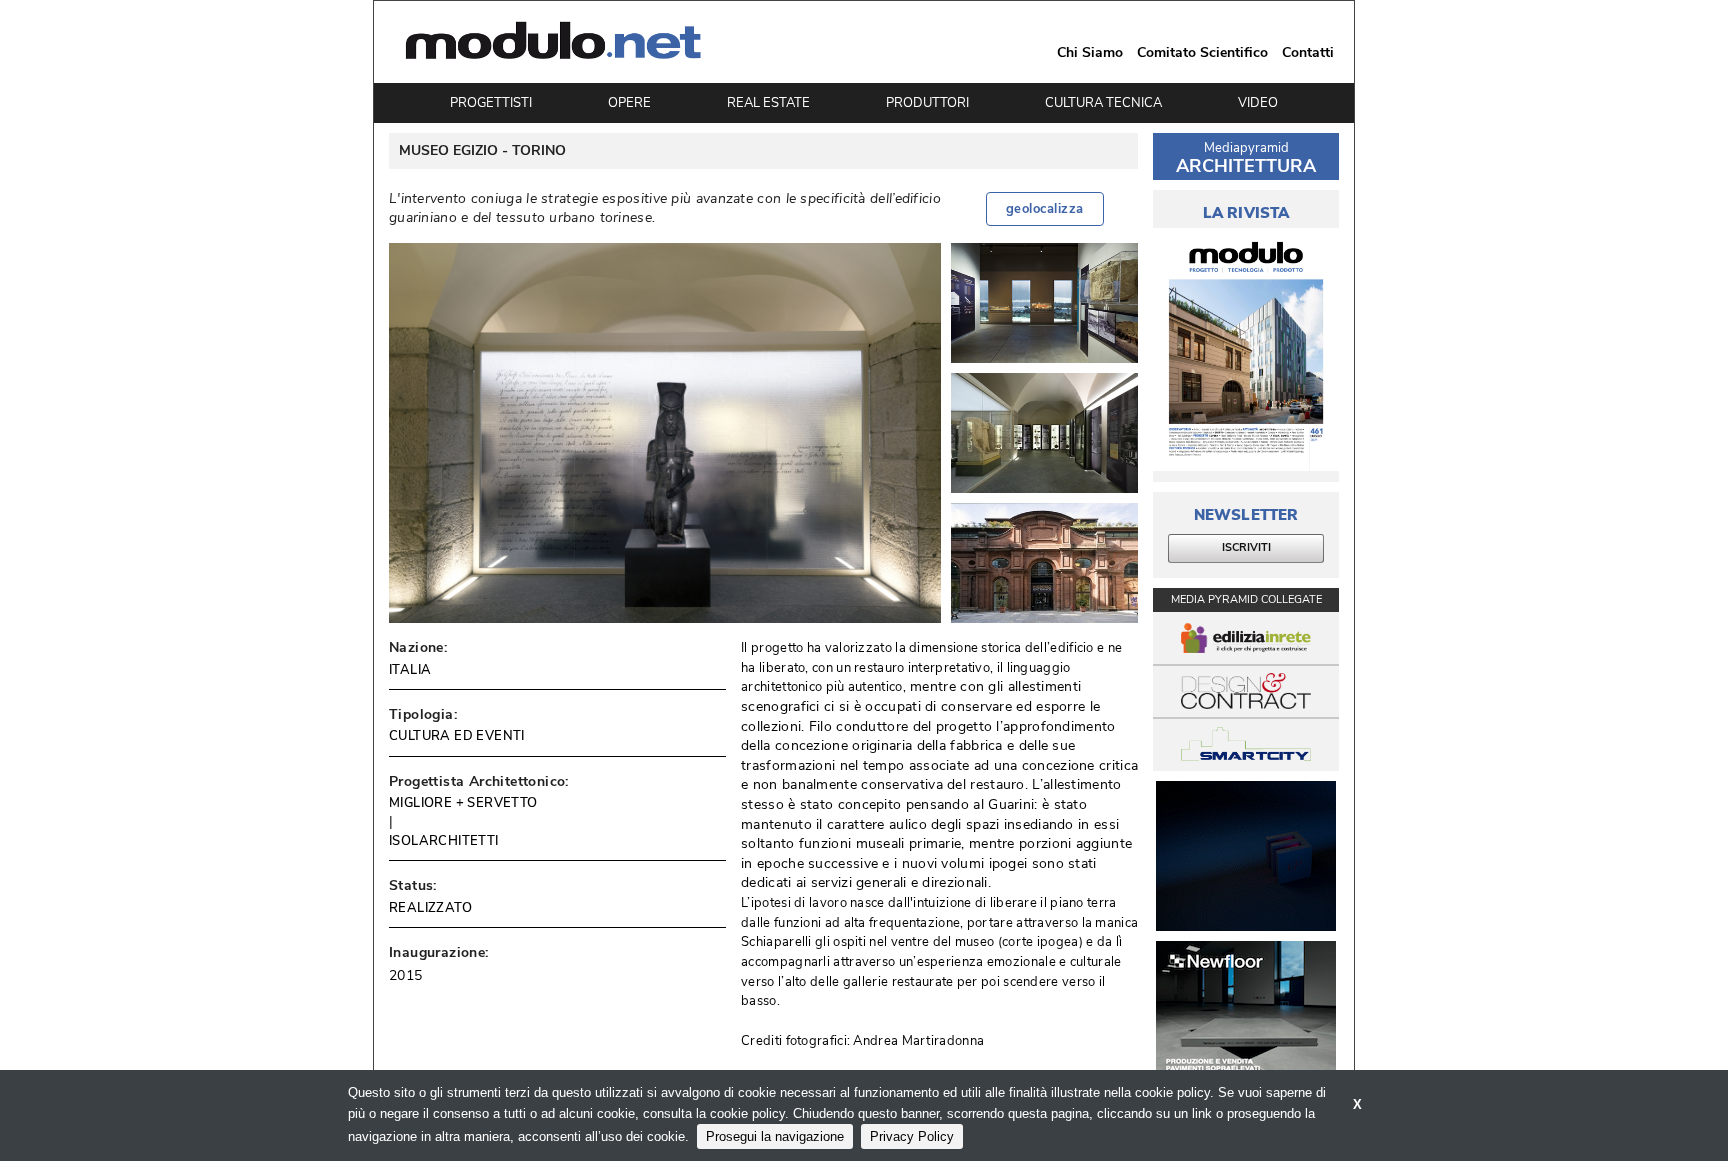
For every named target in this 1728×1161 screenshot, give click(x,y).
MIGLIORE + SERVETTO (463, 803)
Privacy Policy (912, 1136)
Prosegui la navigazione (775, 1136)
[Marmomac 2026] (1246, 856)
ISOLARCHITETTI (444, 841)
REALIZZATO (430, 908)
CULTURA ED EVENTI (457, 736)
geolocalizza (1045, 209)
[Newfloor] (1246, 1016)
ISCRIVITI (1246, 547)
